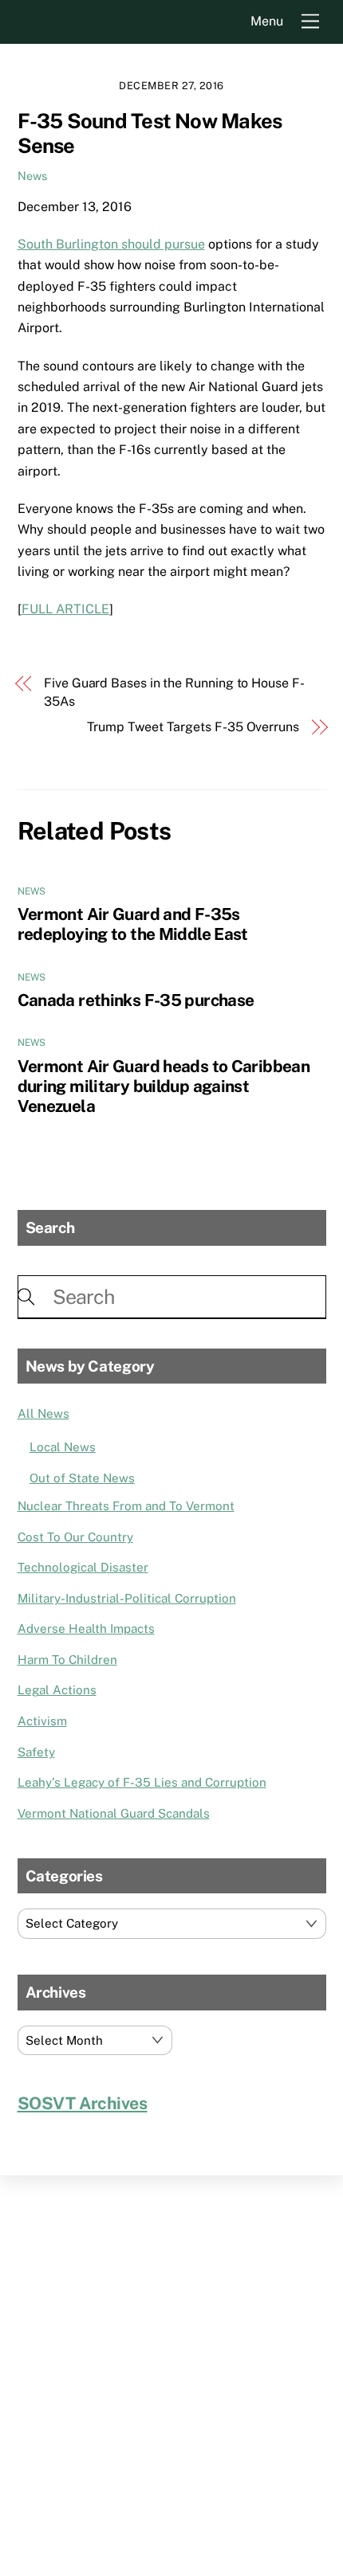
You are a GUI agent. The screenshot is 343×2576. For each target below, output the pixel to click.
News (32, 176)
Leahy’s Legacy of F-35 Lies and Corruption (142, 1782)
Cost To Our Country (75, 1537)
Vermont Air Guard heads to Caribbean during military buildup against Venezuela (164, 1086)
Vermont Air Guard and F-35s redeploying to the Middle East (133, 924)
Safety (36, 1752)
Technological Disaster (83, 1567)
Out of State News (82, 1478)
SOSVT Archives (83, 2103)
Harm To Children (67, 1660)
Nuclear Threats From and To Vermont (126, 1506)
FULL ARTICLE (65, 609)
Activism (42, 1721)
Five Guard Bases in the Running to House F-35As (174, 692)
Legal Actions (57, 1690)
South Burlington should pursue (111, 244)
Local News (63, 1447)
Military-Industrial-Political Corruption (127, 1598)
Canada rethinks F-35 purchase (136, 1000)
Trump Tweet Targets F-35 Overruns (193, 727)
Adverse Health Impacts (86, 1629)
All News (43, 1413)
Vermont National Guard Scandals (114, 1813)
